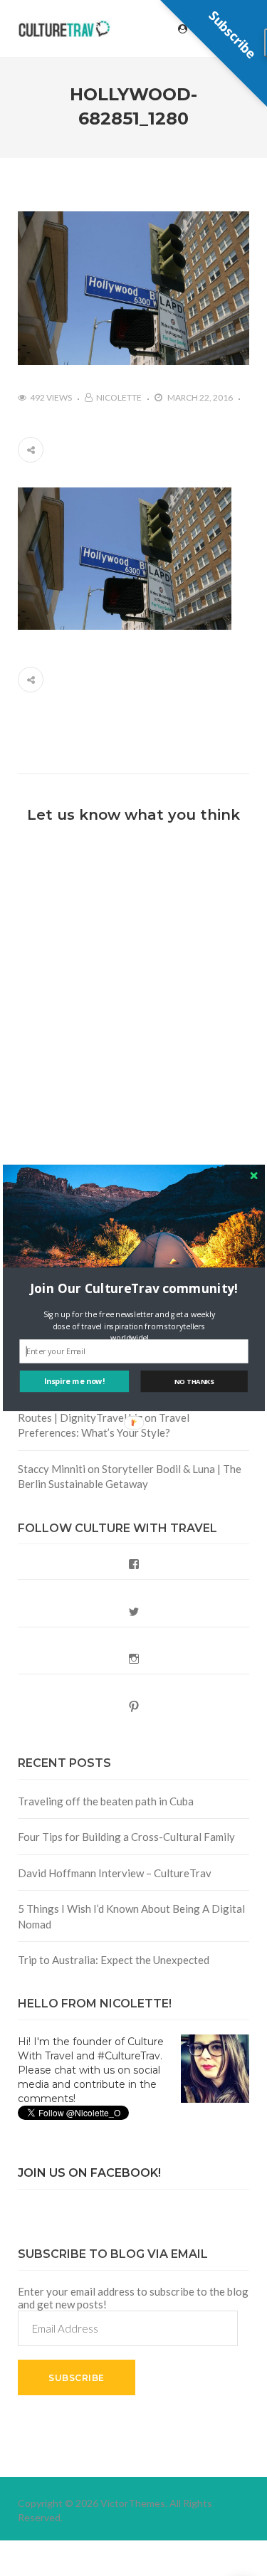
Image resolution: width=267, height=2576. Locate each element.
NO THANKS (194, 1382)
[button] (134, 1288)
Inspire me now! (74, 1382)
